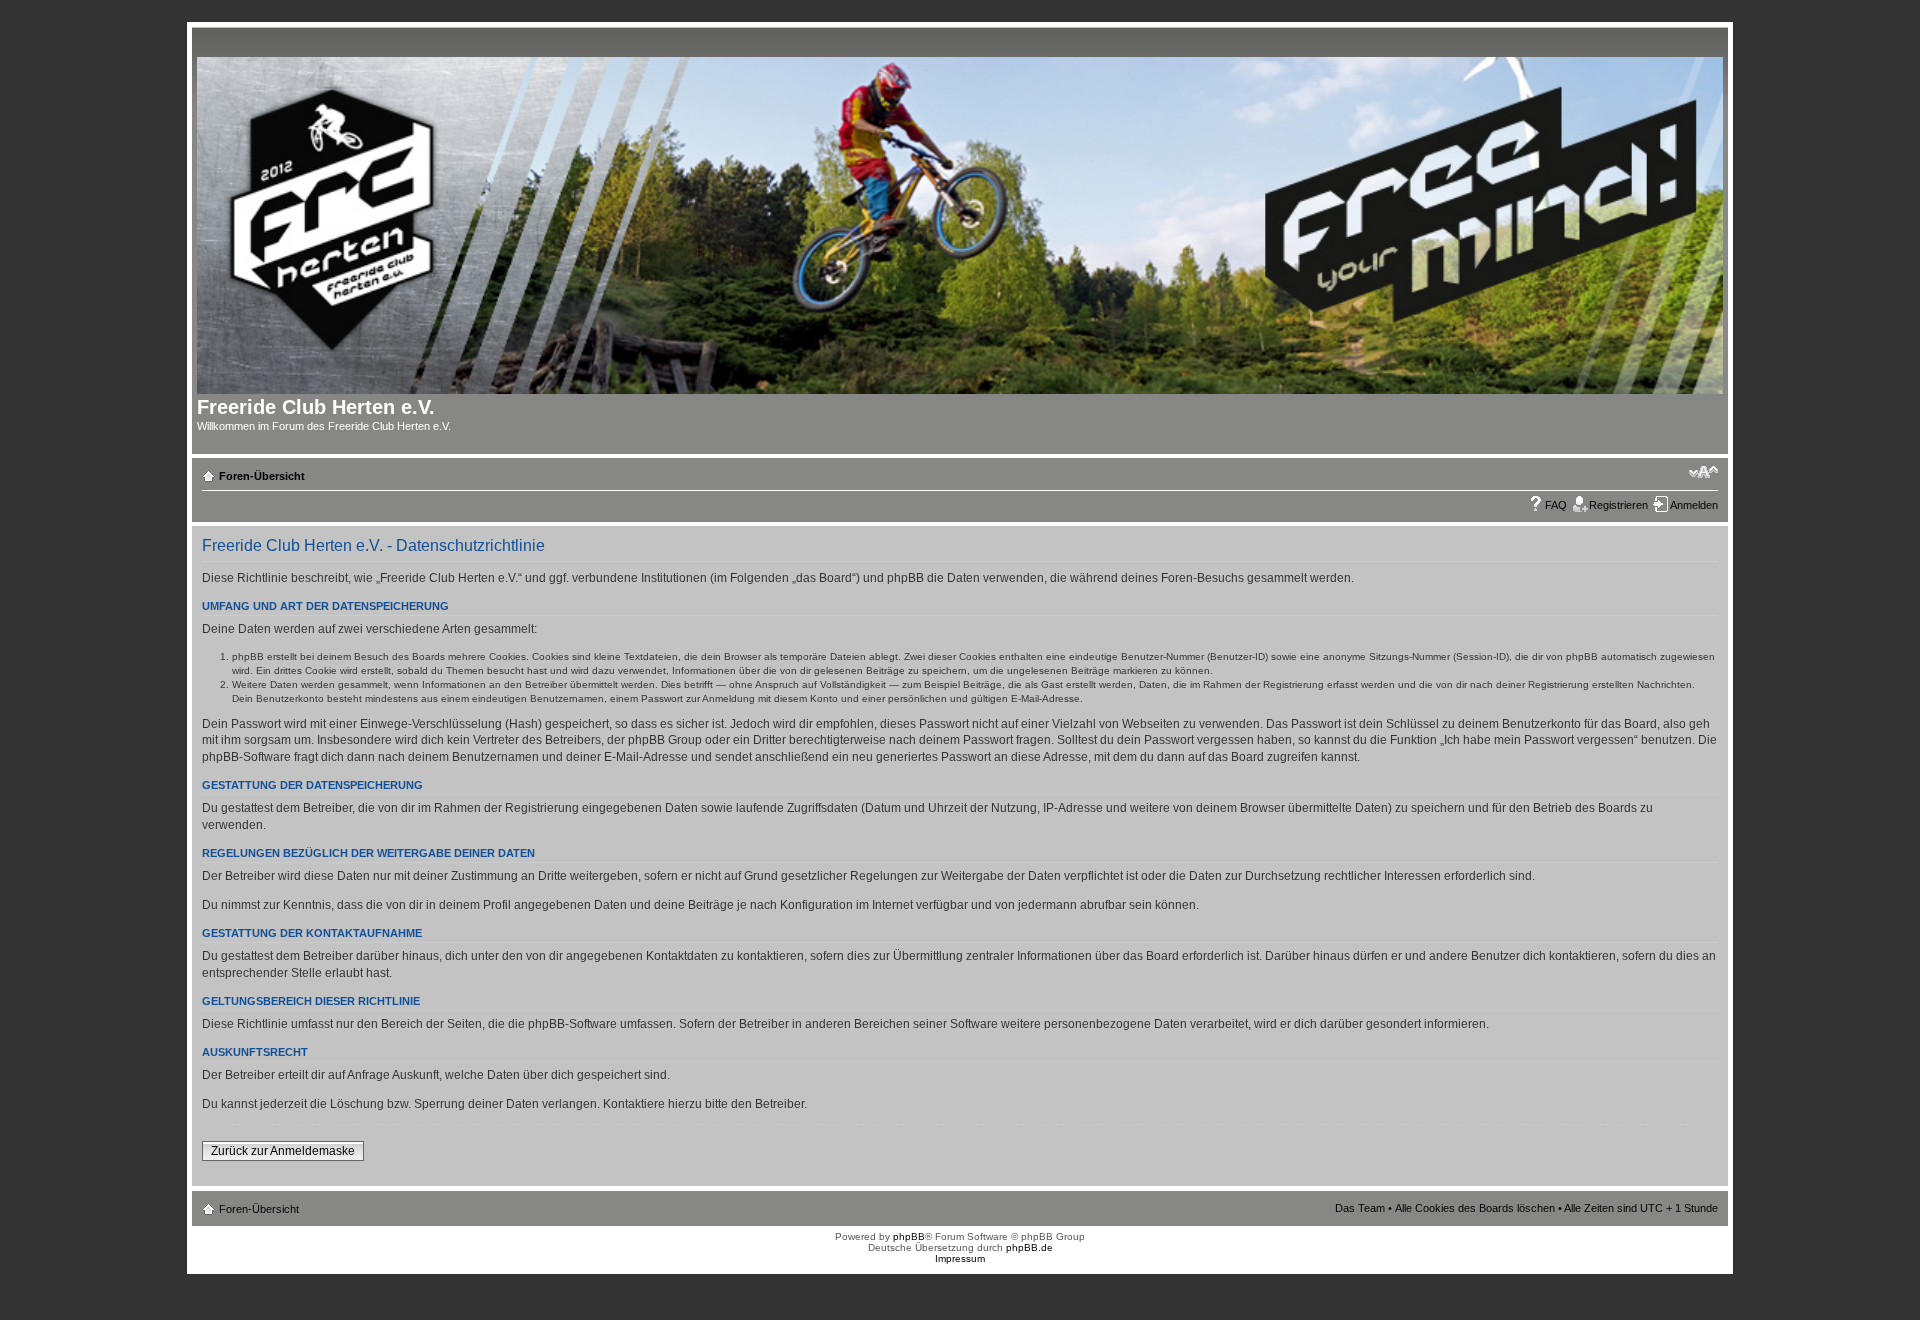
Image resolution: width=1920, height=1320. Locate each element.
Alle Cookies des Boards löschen (1475, 1208)
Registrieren (1618, 505)
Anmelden (1694, 505)
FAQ (1556, 505)
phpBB (909, 1236)
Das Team (1360, 1208)
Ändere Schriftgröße (1703, 472)
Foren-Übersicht (262, 476)
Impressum (960, 1258)
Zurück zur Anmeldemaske (283, 1151)
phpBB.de (1029, 1247)
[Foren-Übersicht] (966, 221)
